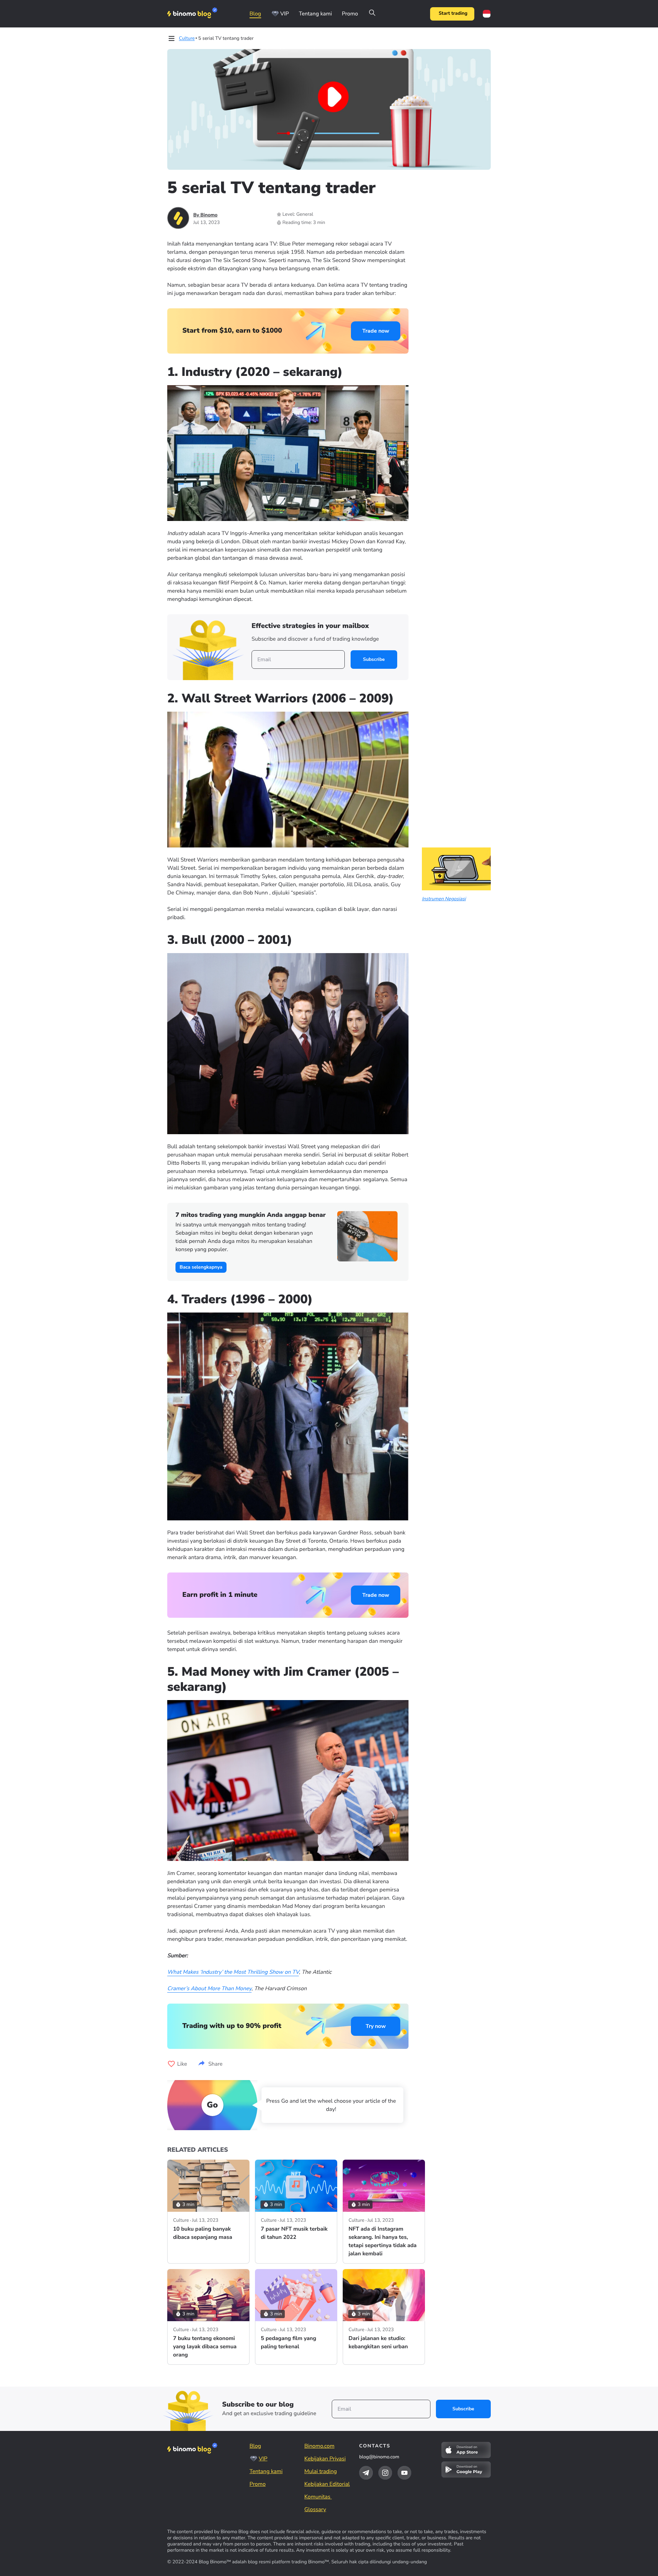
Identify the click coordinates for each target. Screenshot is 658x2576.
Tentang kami (315, 14)
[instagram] (385, 2473)
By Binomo (205, 215)
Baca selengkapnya (201, 1267)
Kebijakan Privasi (325, 2459)
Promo (350, 14)
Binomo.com (319, 2446)
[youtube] (404, 2473)
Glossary (315, 2509)
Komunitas (318, 2497)
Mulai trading (321, 2471)
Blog (255, 14)
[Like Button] (171, 2064)
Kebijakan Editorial (327, 2484)
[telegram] (366, 2473)
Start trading (453, 14)
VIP (285, 14)
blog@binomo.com (379, 2457)
